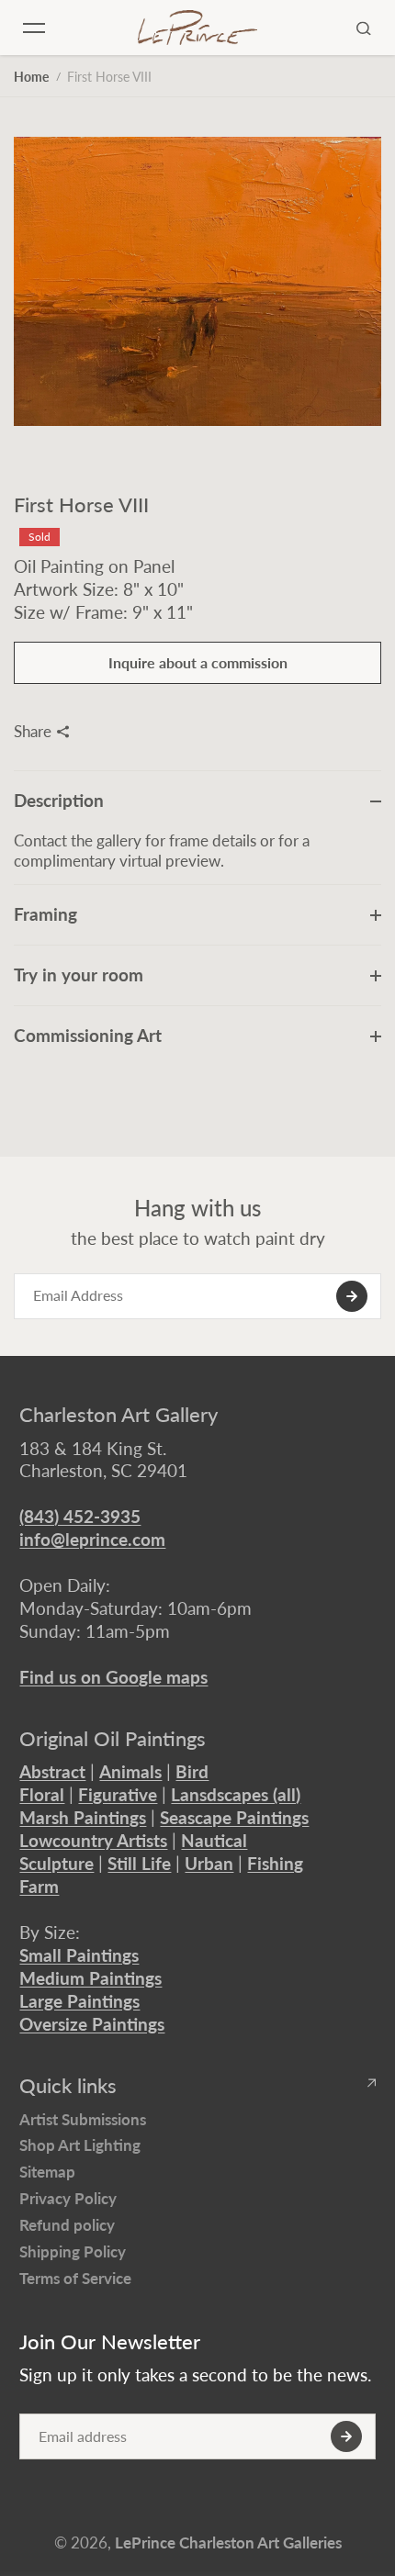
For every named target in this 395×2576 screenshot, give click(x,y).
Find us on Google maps (113, 1677)
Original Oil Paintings (113, 1739)
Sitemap (47, 2172)
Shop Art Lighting (80, 2145)
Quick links (68, 2086)
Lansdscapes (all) (236, 1794)
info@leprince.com (92, 1539)
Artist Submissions (83, 2119)
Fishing (275, 1863)
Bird (192, 1771)
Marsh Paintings (83, 1817)
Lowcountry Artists (93, 1840)
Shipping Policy (73, 2251)
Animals (130, 1771)
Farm (39, 1886)
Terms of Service (75, 2278)
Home (31, 77)
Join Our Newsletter (110, 2342)
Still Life (139, 1863)
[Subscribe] (352, 1296)
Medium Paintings (90, 1978)
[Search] (364, 28)
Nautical (214, 1840)
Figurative (118, 1794)
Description (59, 800)
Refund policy (67, 2225)
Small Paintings (79, 1955)
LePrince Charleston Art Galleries (228, 2542)
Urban (209, 1863)
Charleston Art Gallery (118, 1415)
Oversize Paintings (92, 2024)
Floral (42, 1794)
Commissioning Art (88, 1035)
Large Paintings (79, 2001)
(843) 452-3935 (80, 1516)
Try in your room (79, 974)
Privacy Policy (68, 2198)
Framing (45, 914)
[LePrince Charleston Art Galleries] (197, 27)
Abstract (52, 1771)
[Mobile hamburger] (34, 28)
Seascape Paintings (234, 1817)
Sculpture (56, 1863)
